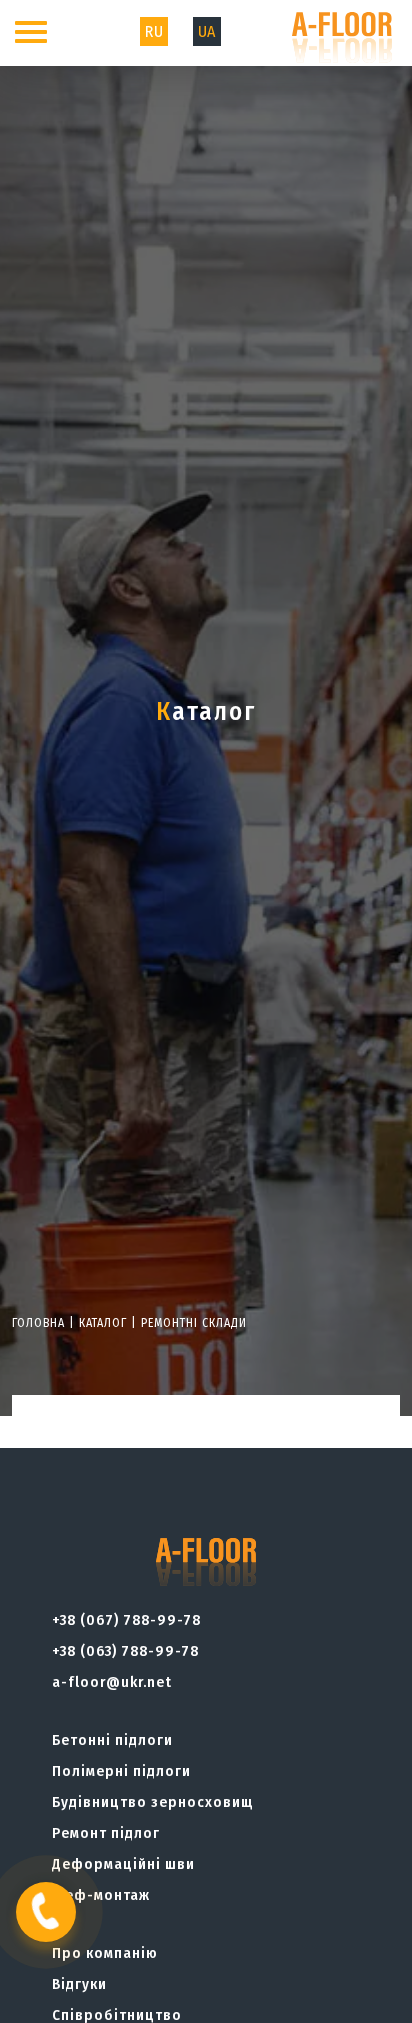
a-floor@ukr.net (112, 1682)
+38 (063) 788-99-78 (125, 1651)
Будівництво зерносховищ (153, 1802)
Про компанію (105, 1953)
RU (154, 31)
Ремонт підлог (106, 1833)
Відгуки (79, 1984)
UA (207, 31)
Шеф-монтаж (101, 1895)
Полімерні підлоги (121, 1771)
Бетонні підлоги (112, 1740)
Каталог (103, 1323)
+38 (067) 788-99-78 (126, 1620)
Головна (38, 1323)
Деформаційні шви (123, 1864)
